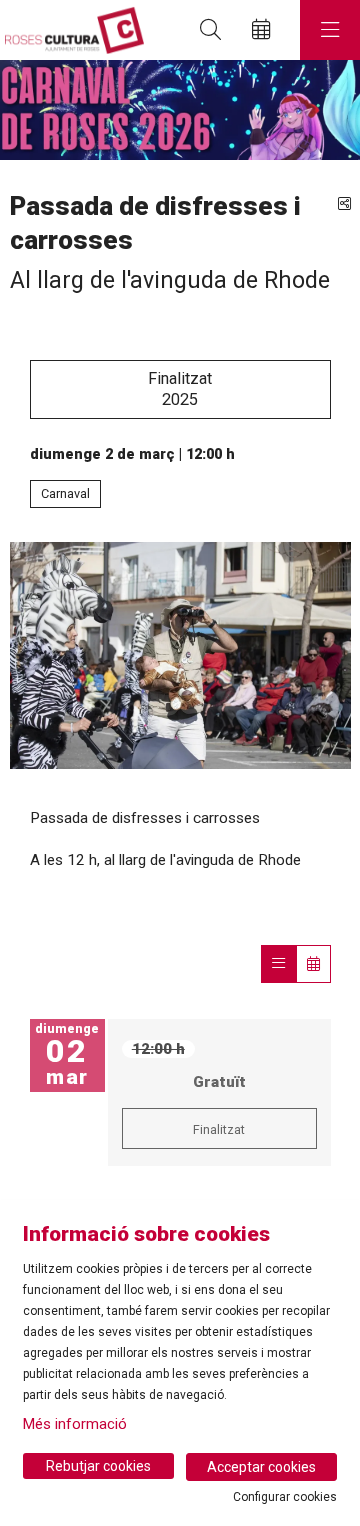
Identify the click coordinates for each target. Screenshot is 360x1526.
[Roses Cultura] (72, 30)
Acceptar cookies (261, 1467)
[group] (180, 110)
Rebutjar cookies (98, 1466)
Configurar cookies (285, 1497)
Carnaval (65, 493)
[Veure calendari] (313, 964)
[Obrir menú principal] (330, 30)
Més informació (75, 1424)
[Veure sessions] (278, 964)
